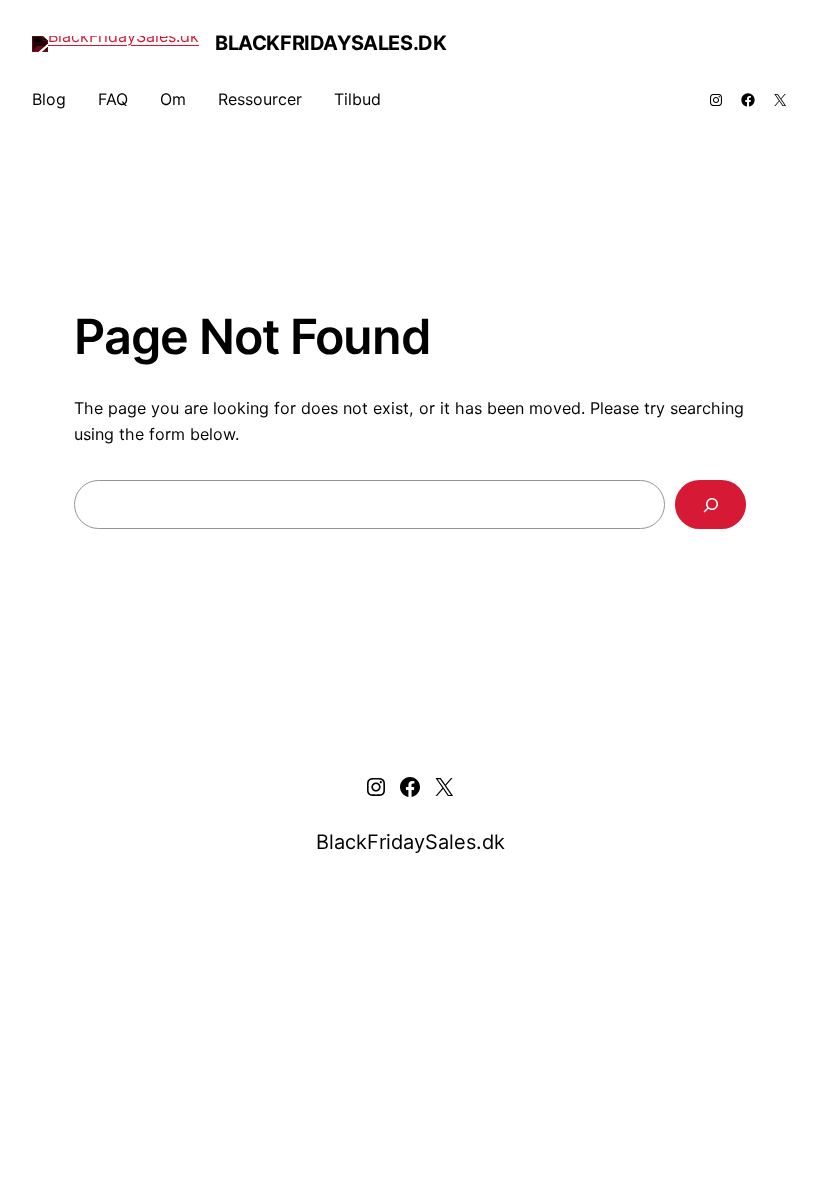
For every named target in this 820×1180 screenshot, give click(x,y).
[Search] (710, 504)
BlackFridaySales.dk (330, 43)
